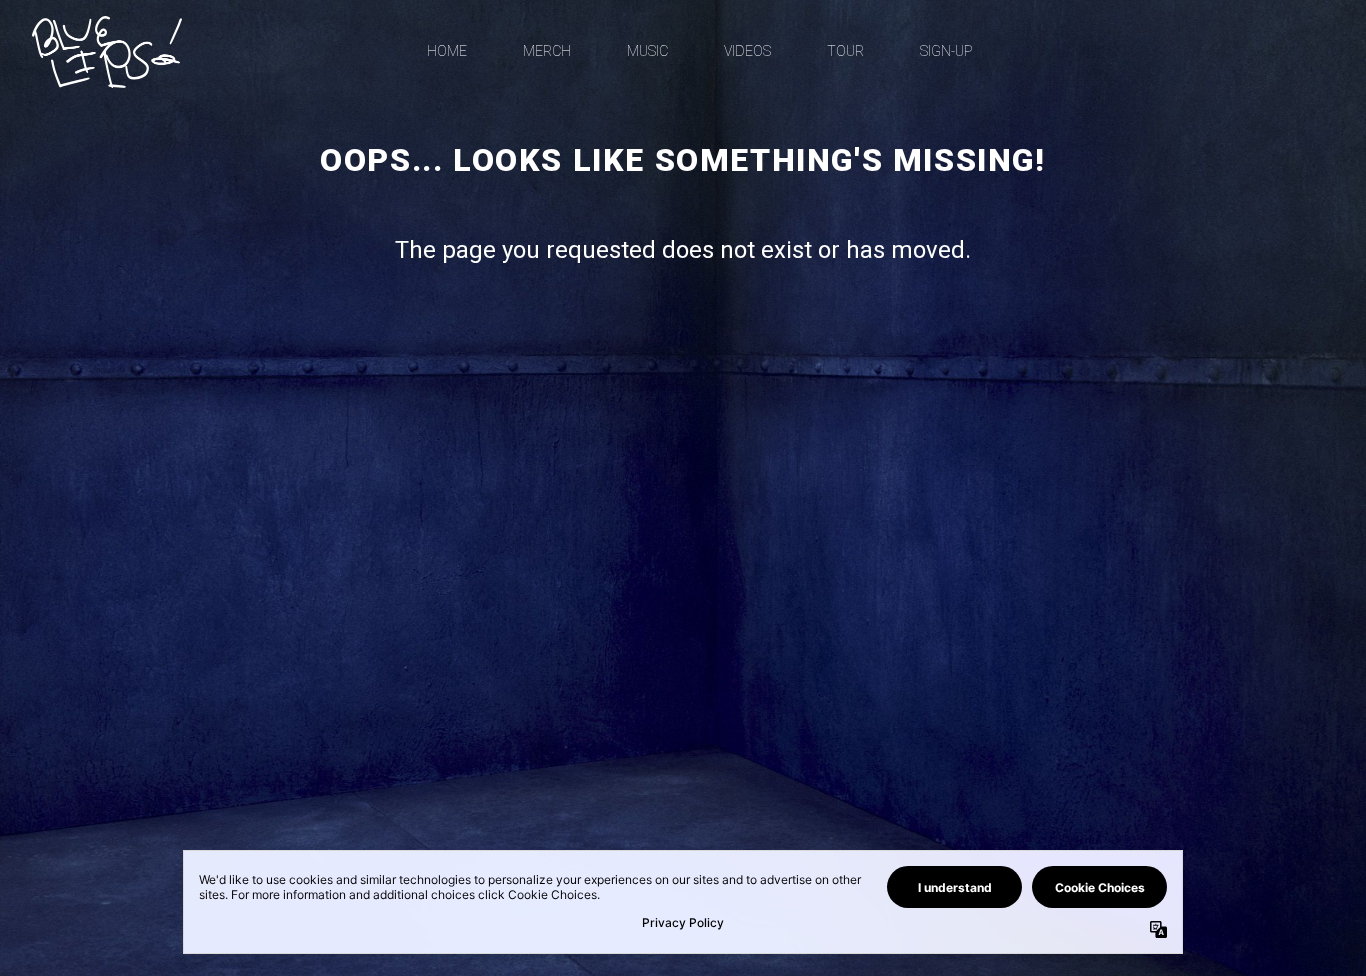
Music (647, 51)
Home (447, 51)
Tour (845, 51)
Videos (747, 51)
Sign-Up (946, 51)
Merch (547, 51)
